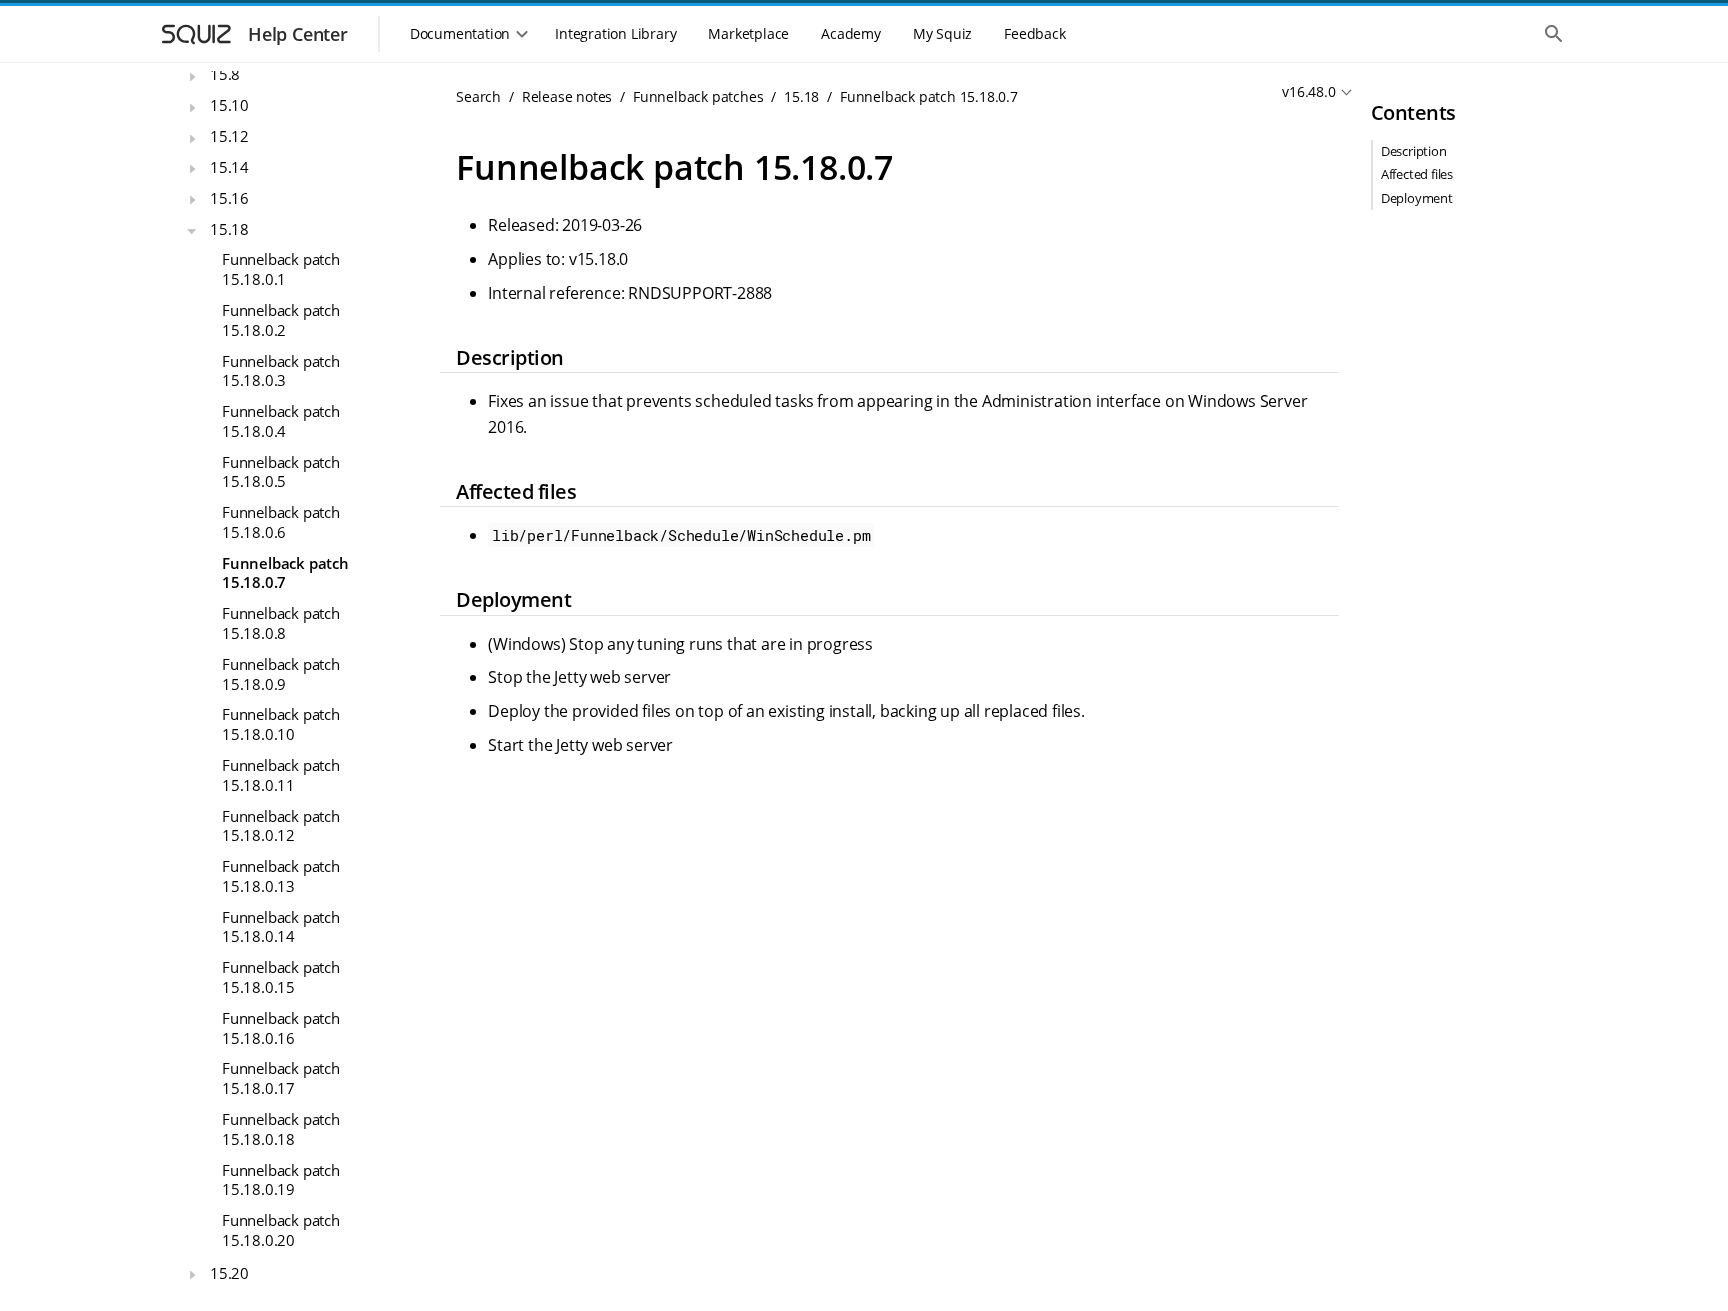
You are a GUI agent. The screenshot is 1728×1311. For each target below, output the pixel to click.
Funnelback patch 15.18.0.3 (281, 371)
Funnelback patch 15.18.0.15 (281, 977)
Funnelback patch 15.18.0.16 (281, 1028)
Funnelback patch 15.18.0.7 (285, 573)
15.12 (229, 136)
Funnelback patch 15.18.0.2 (281, 320)
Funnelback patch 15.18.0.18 (281, 1129)
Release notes (567, 96)
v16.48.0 (1308, 91)
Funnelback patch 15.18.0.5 (281, 472)
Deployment (1417, 198)
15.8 (225, 74)
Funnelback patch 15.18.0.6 (281, 522)
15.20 (229, 1273)
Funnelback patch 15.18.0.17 (281, 1078)
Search (478, 96)
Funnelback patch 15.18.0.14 (281, 927)
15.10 (229, 105)
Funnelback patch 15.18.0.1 (281, 269)
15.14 (229, 167)
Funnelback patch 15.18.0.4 (281, 421)
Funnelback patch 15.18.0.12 (281, 826)
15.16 (229, 198)
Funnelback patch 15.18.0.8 (281, 623)
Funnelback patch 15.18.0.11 (281, 775)
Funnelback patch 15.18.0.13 (281, 876)
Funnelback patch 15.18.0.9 (281, 674)
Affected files (1417, 174)
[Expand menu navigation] (192, 77)
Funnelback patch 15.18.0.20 (281, 1230)
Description (1414, 151)
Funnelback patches (698, 96)
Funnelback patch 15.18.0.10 (281, 724)
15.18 (229, 229)
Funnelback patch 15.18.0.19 (281, 1180)
